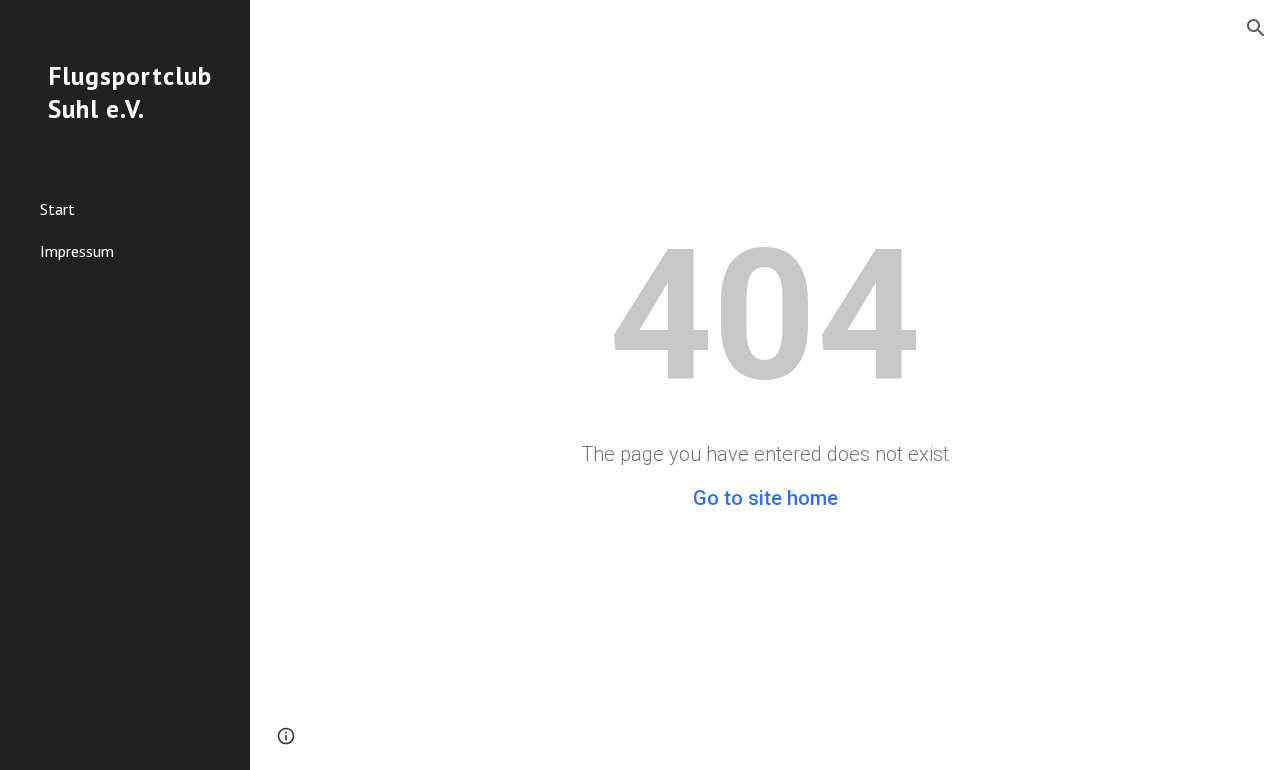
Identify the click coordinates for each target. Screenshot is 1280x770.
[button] (1256, 28)
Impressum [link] (77, 251)
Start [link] (57, 209)
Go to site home (765, 498)
